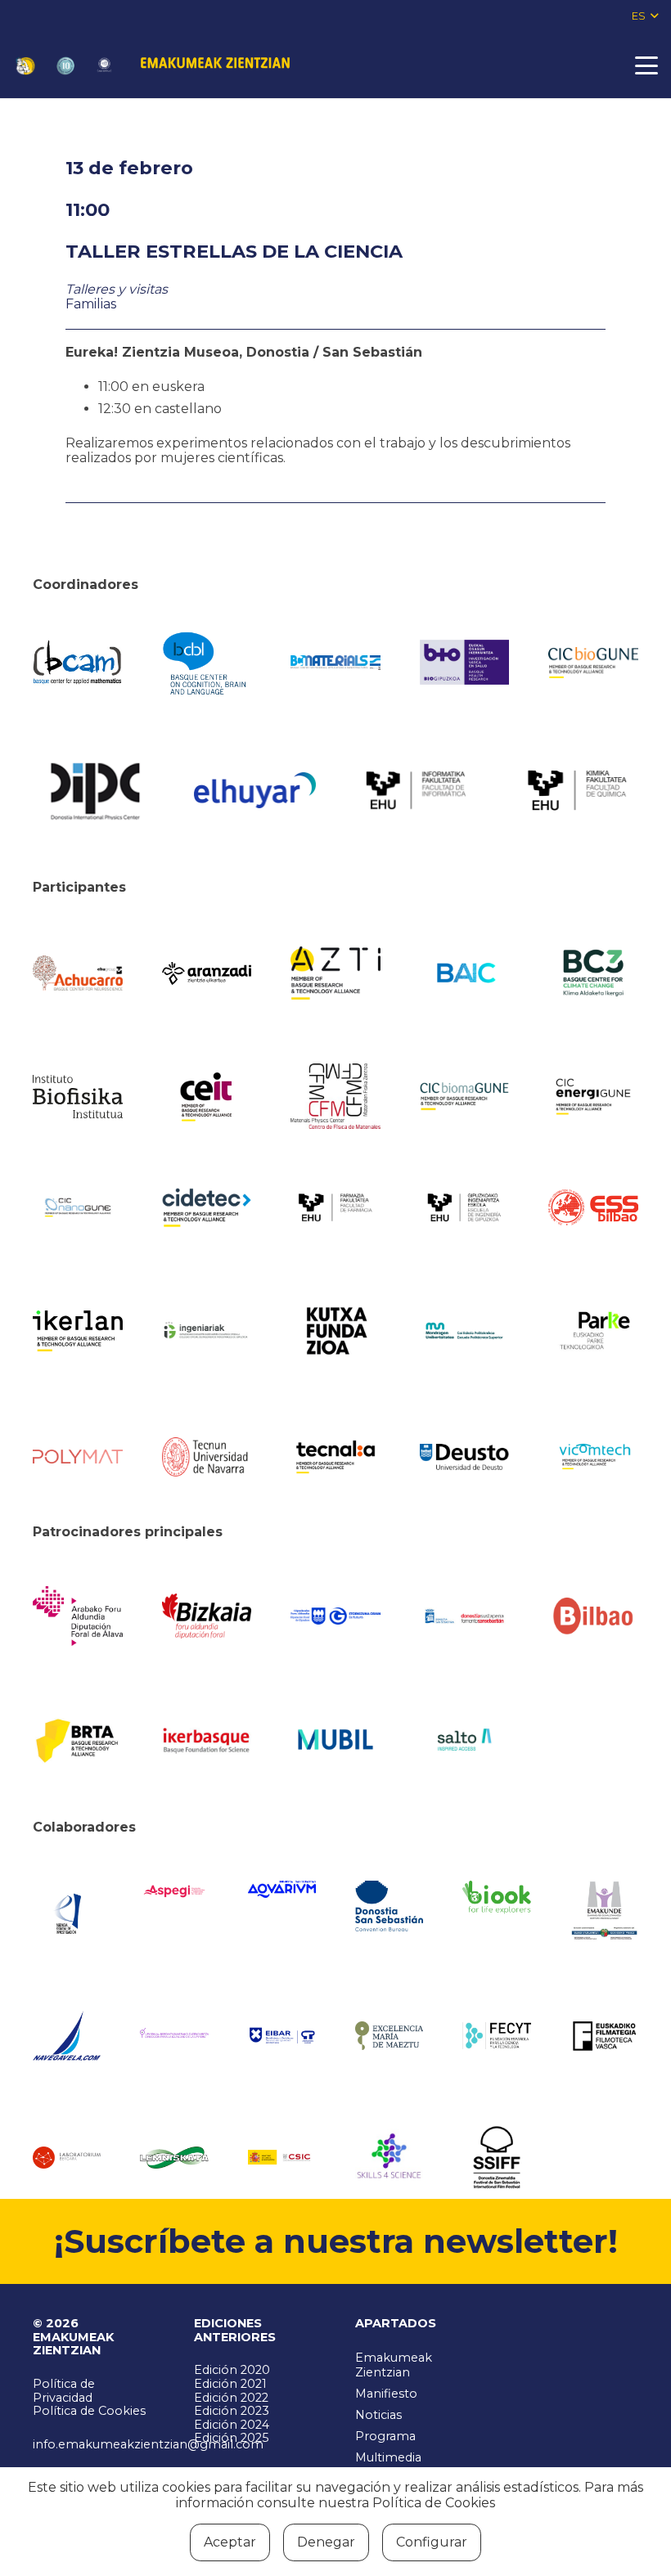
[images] (67, 2158)
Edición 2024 (232, 2425)
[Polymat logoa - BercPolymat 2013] (78, 1457)
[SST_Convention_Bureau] (389, 1906)
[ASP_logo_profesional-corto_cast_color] (174, 1891)
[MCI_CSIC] (282, 2157)
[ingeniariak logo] (207, 1331)
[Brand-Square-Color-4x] (593, 973)
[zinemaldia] (496, 2157)
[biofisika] (78, 1096)
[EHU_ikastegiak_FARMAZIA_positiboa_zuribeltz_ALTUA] (335, 1208)
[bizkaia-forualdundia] (207, 1616)
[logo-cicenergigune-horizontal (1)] (593, 1097)
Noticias (378, 2415)
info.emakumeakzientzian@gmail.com (148, 2444)
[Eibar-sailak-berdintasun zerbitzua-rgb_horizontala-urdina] (282, 2035)
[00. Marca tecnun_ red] (207, 1457)
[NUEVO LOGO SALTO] (465, 1740)
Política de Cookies (89, 2411)
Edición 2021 (230, 2384)
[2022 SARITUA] (104, 66)
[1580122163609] (389, 2158)
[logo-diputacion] (78, 1616)
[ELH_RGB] (255, 790)
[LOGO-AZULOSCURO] (282, 1889)
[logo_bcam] (78, 663)
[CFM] (335, 1096)
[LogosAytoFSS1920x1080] (465, 1616)
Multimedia (388, 2457)
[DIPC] (94, 790)
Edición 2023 (232, 2411)
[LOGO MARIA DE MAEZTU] (389, 2035)
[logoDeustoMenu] (465, 1457)
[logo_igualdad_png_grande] (174, 2035)
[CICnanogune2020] (78, 1208)
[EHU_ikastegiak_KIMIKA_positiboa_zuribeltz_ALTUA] (577, 790)
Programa (385, 2436)
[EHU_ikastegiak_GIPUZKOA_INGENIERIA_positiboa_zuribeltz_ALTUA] (465, 1207)
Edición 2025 (231, 2438)
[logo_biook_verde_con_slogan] (496, 1897)
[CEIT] (207, 1096)
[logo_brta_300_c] (78, 1740)
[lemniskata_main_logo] (174, 2158)
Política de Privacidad (64, 2391)
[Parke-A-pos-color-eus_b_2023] (593, 1331)
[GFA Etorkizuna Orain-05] (335, 1616)
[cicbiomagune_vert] (465, 1096)
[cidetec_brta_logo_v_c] (207, 1207)
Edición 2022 (231, 2398)
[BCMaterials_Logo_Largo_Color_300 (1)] (335, 663)
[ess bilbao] (593, 1207)
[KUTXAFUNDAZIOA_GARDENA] (335, 1331)
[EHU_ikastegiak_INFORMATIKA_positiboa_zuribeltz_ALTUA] (416, 791)
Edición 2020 (232, 2370)
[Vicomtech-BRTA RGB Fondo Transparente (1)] (593, 1457)
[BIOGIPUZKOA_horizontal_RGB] (465, 662)
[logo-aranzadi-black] (207, 973)
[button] (645, 16)
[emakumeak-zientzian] (25, 66)
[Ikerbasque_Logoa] (207, 1740)
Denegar (326, 2542)
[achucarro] (78, 973)
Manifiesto (386, 2394)
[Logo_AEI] (67, 1911)
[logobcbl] (207, 663)
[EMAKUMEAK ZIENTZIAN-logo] (215, 65)
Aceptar (230, 2542)
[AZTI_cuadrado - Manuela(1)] (335, 973)
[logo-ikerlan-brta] (78, 1331)
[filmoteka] (604, 2036)
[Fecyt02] (496, 2035)
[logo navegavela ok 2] (67, 2036)
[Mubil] (335, 1740)
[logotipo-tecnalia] (335, 1457)
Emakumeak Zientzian (394, 2365)
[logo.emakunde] (604, 1912)
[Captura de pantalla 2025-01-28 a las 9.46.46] (593, 1616)
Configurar (432, 2542)
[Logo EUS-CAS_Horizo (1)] (465, 1331)
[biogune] (593, 663)
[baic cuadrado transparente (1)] (465, 973)
